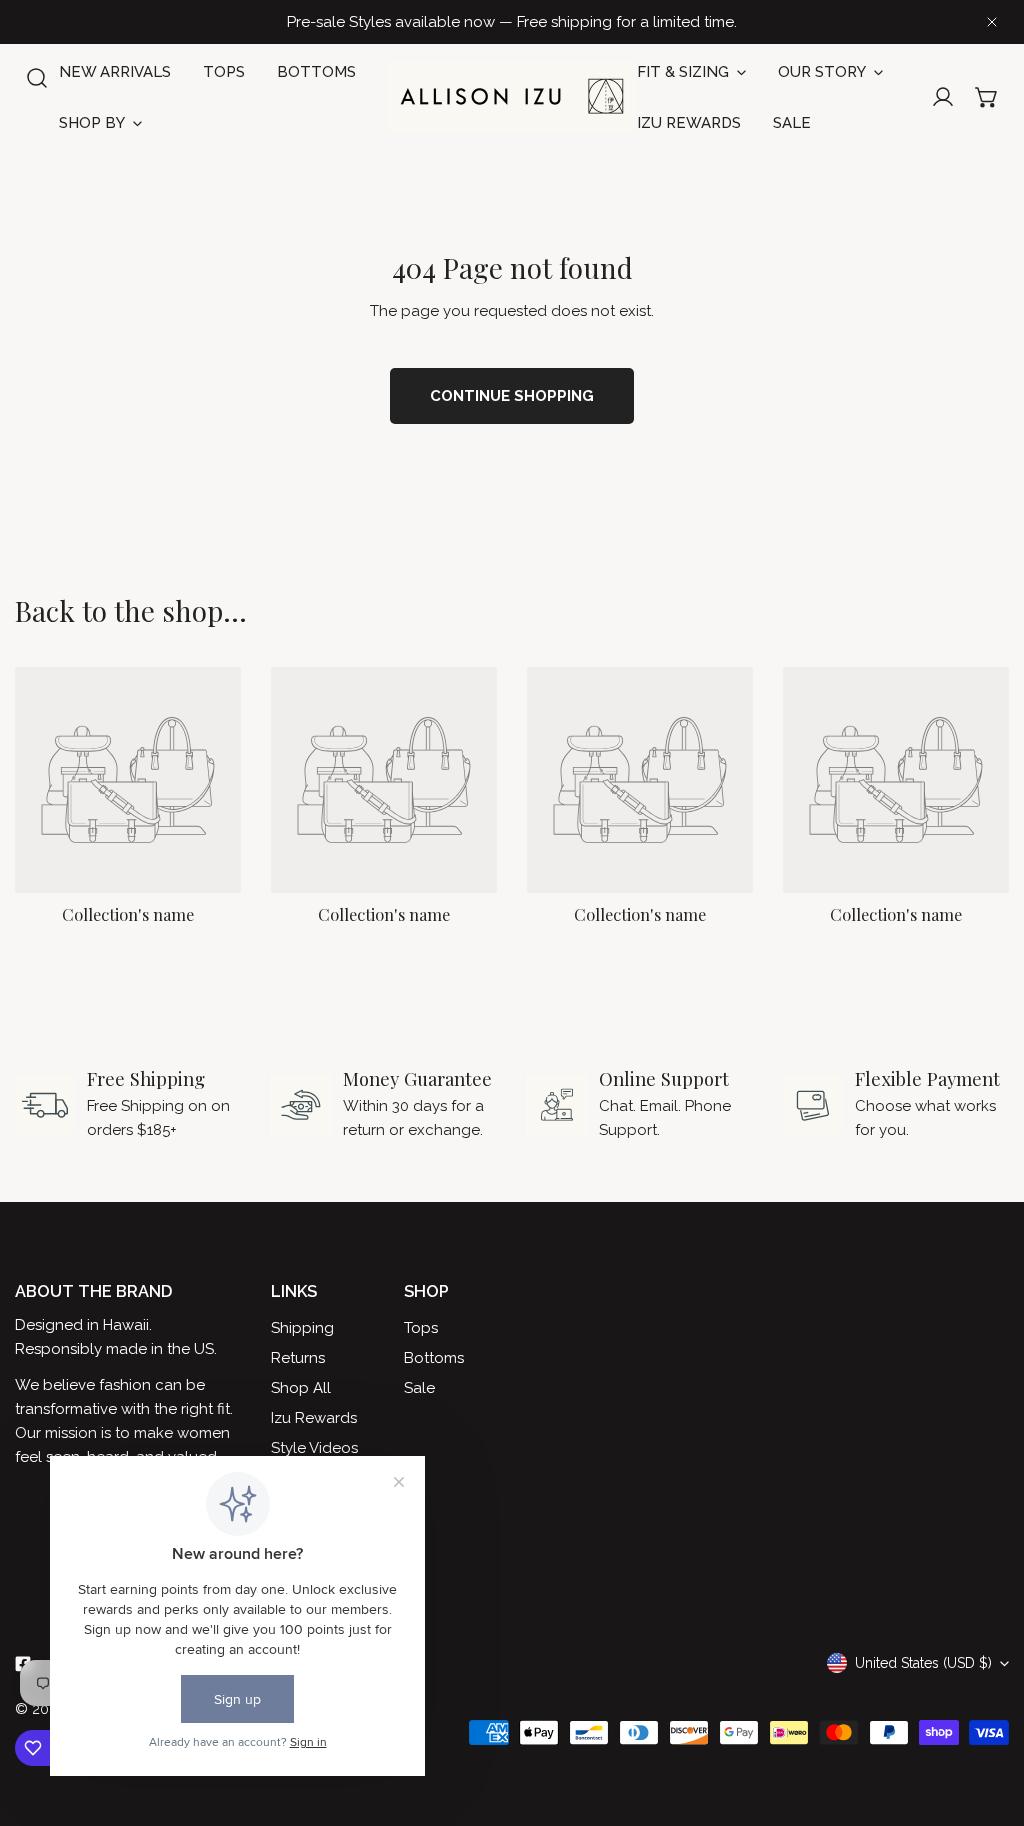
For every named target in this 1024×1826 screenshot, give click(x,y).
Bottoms (434, 1358)
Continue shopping (512, 396)
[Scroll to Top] (988, 1720)
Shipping (302, 1328)
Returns (298, 1358)
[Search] (37, 78)
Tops (421, 1328)
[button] (987, 97)
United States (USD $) (923, 1663)
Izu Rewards (314, 1418)
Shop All (301, 1388)
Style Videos (314, 1448)
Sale (419, 1388)
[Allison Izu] (512, 97)
